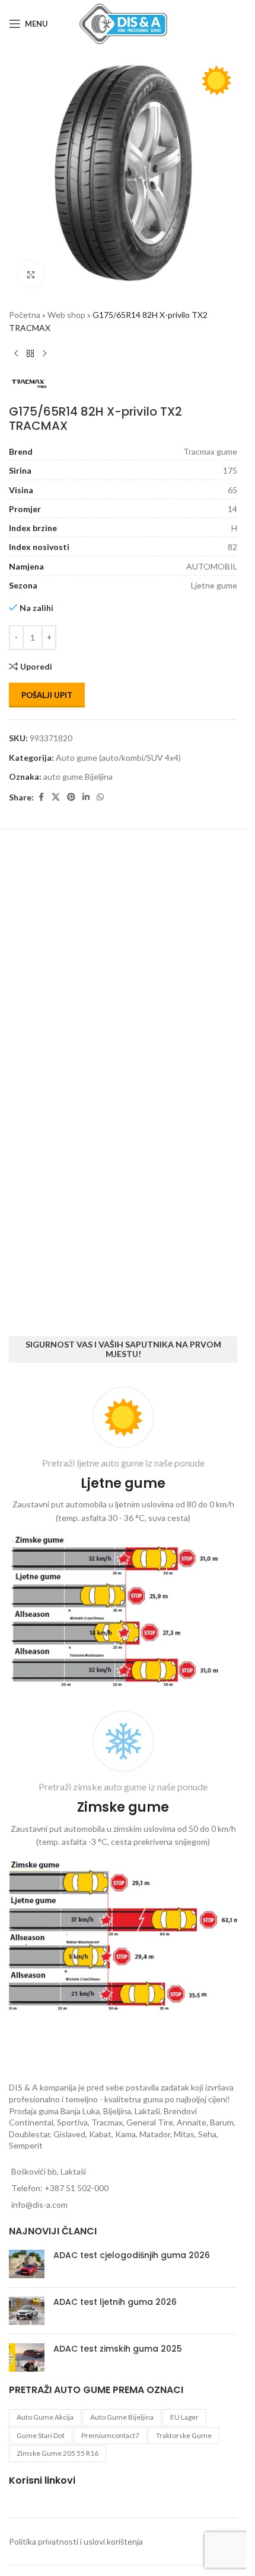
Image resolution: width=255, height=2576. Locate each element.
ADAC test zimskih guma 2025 (118, 2349)
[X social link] (56, 788)
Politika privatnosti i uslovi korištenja (76, 2541)
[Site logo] (123, 23)
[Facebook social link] (41, 788)
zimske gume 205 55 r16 (58, 2453)
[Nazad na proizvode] (30, 345)
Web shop (66, 306)
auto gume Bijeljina (78, 768)
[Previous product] (16, 345)
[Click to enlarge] (31, 266)
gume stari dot (41, 2435)
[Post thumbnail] (27, 2264)
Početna (25, 306)
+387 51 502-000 (76, 2188)
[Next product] (44, 345)
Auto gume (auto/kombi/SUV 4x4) (118, 749)
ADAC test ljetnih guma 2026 (115, 2302)
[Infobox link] (123, 1540)
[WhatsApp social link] (100, 788)
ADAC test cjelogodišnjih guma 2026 (132, 2255)
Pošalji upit (47, 686)
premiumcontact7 (110, 2435)
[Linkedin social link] (86, 788)
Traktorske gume (184, 2435)
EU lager (184, 2417)
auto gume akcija (45, 2417)
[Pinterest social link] (71, 788)
